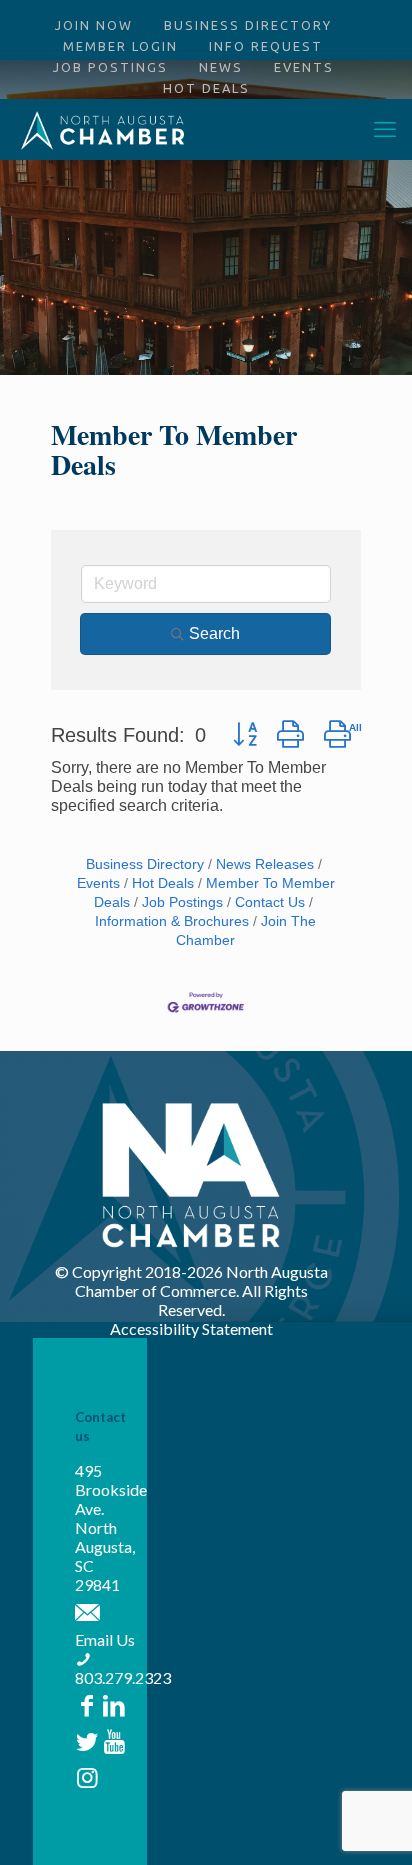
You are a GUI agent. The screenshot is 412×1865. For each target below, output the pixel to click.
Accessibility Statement (191, 1328)
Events (304, 67)
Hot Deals (206, 88)
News (221, 67)
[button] (245, 733)
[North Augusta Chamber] (103, 129)
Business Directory (248, 25)
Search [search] (214, 633)
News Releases (265, 864)
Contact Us (270, 902)
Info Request (266, 46)
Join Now (94, 25)
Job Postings (110, 67)
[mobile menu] (385, 129)
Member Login (120, 46)
